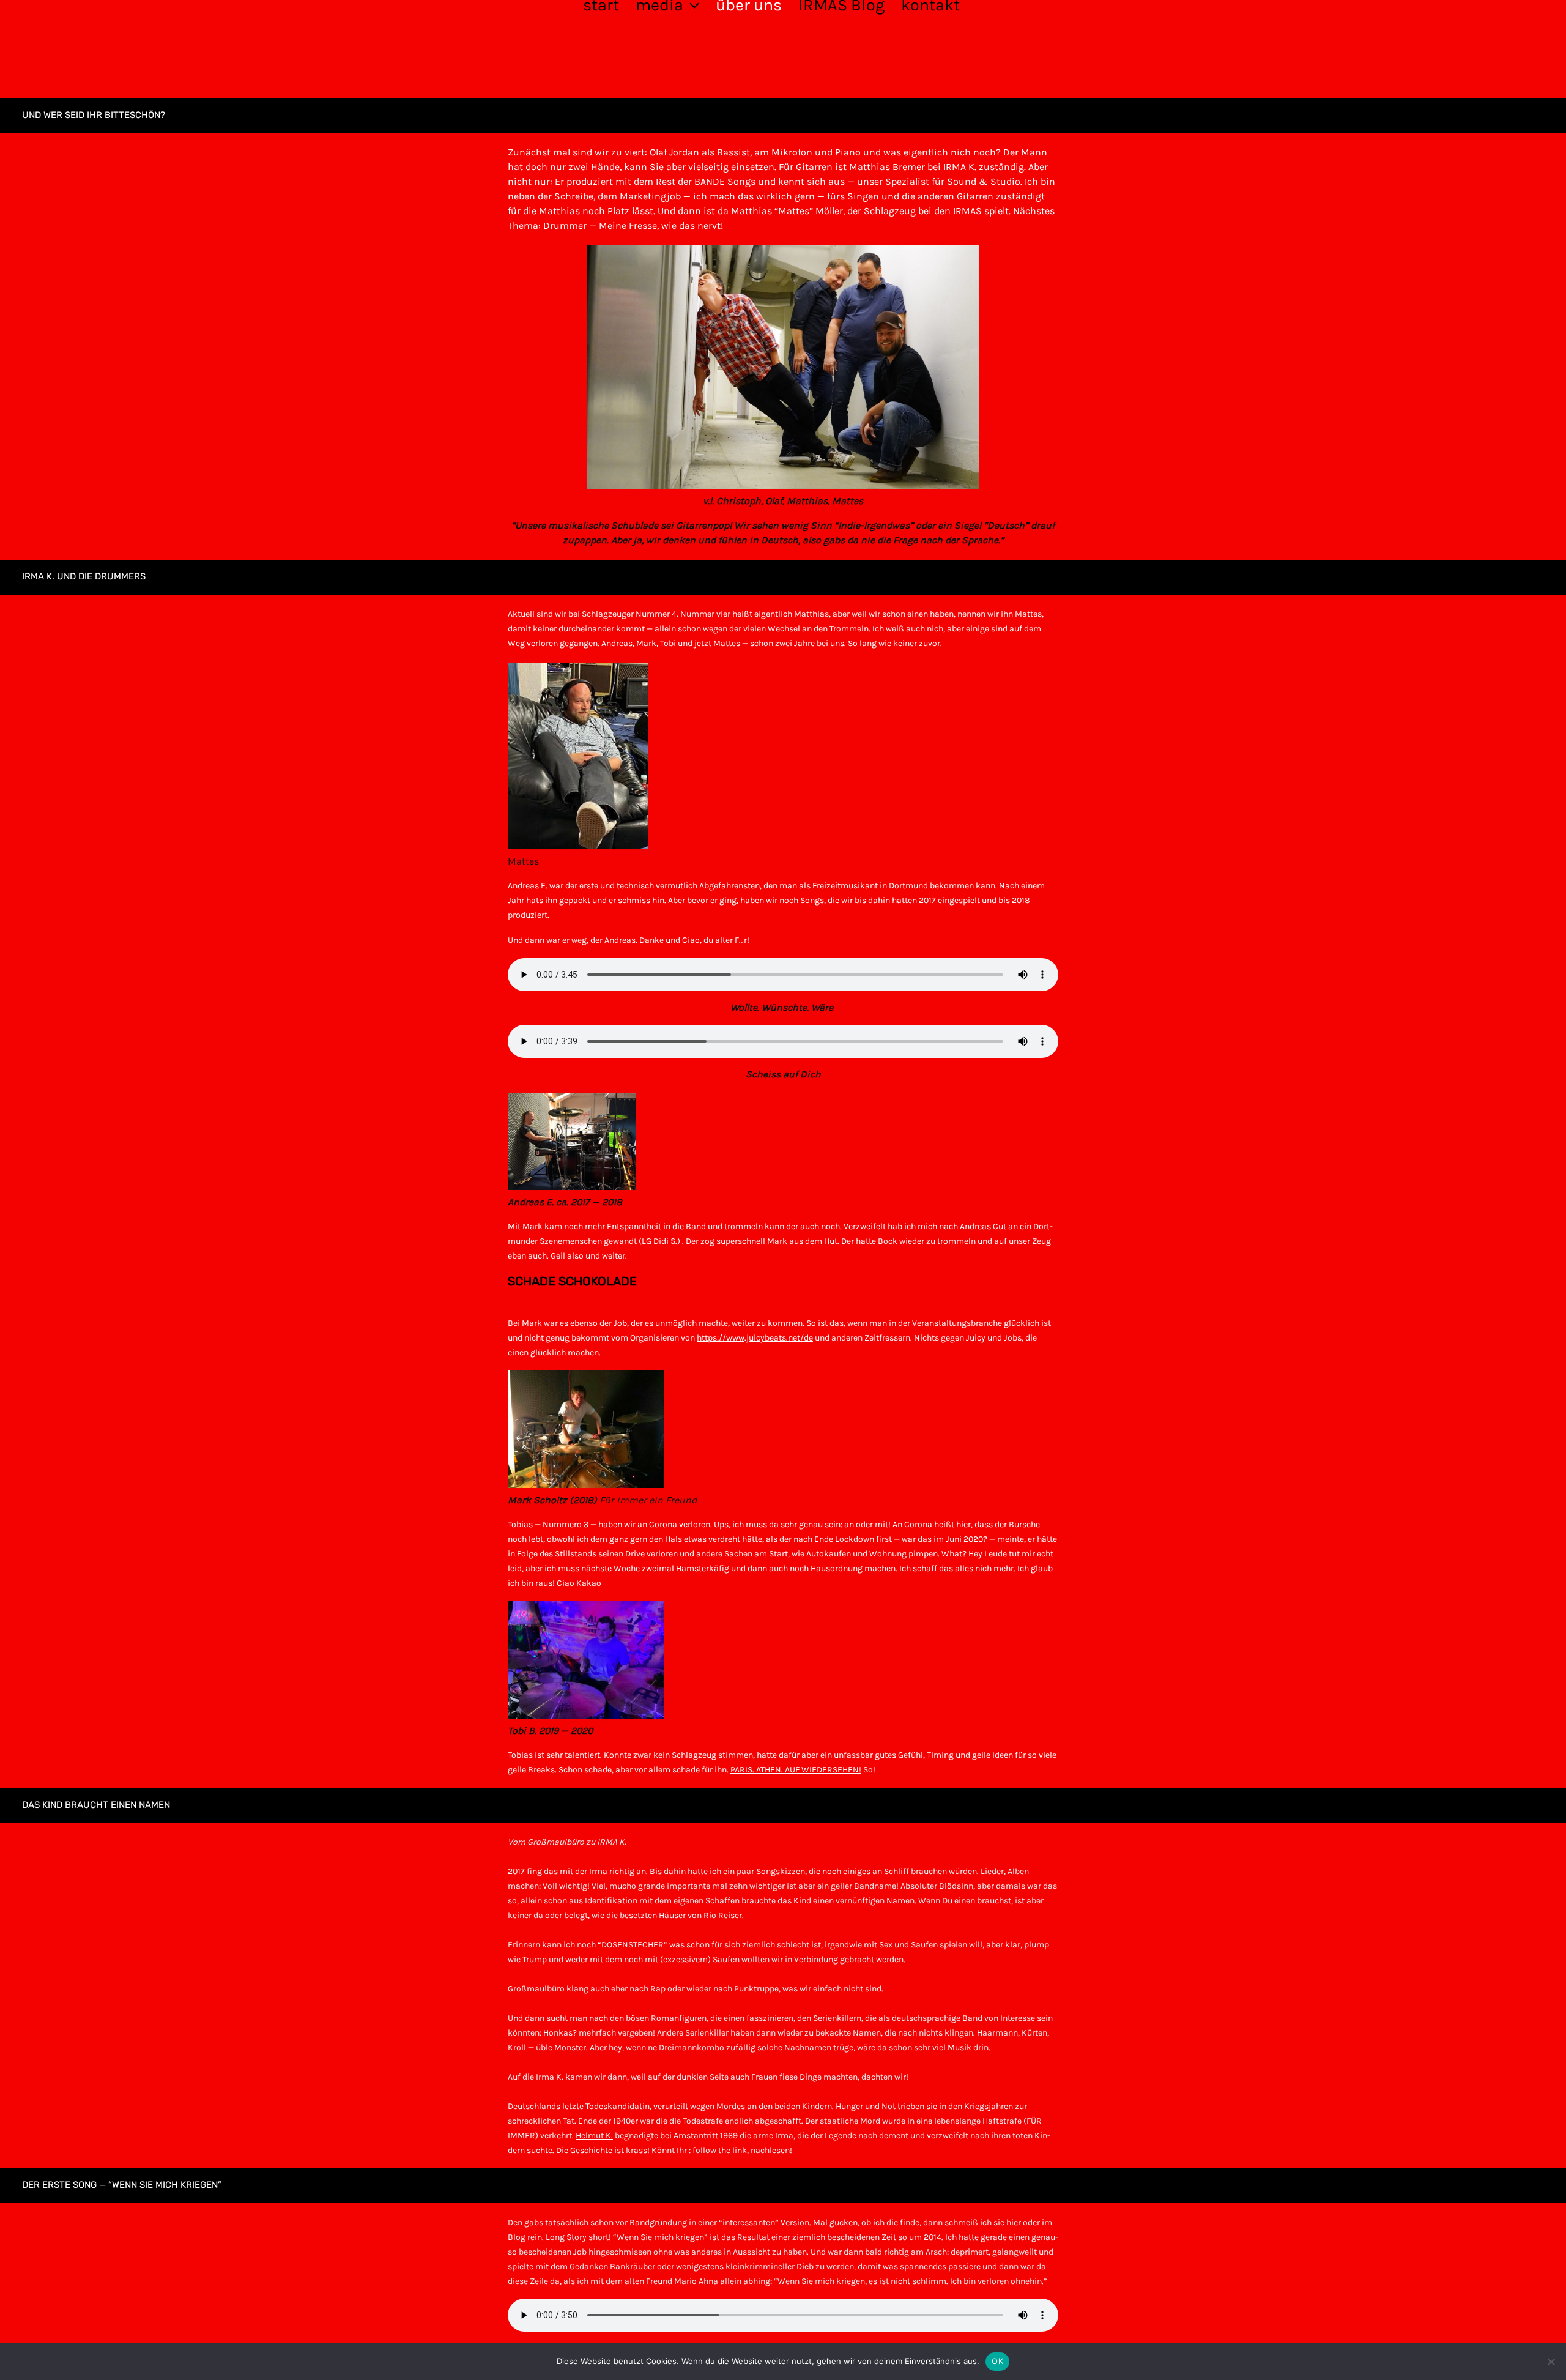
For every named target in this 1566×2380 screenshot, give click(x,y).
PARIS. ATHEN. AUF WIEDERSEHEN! (796, 1770)
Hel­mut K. (594, 2136)
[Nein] (1551, 2362)
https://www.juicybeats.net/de (755, 1338)
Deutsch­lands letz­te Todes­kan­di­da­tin (579, 2106)
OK (997, 2361)
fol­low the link (720, 2150)
